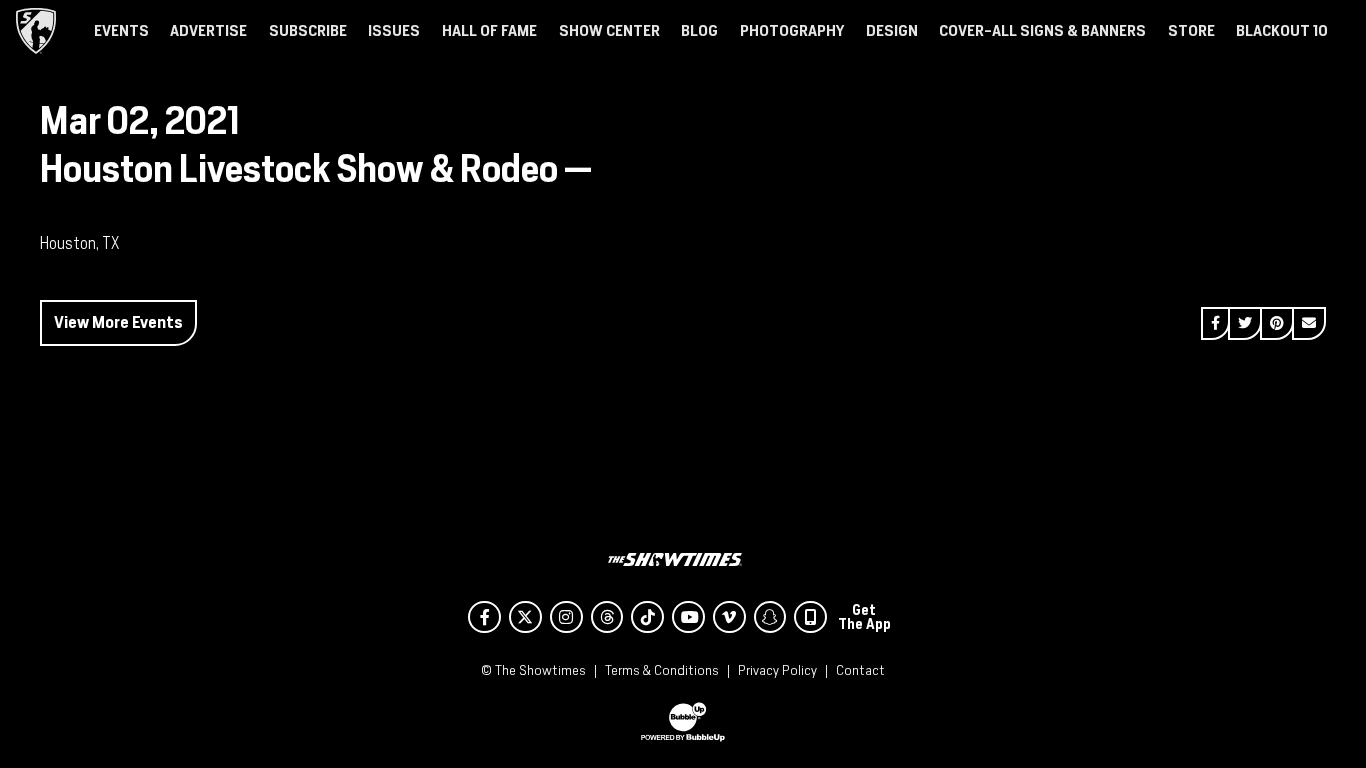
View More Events (118, 322)
